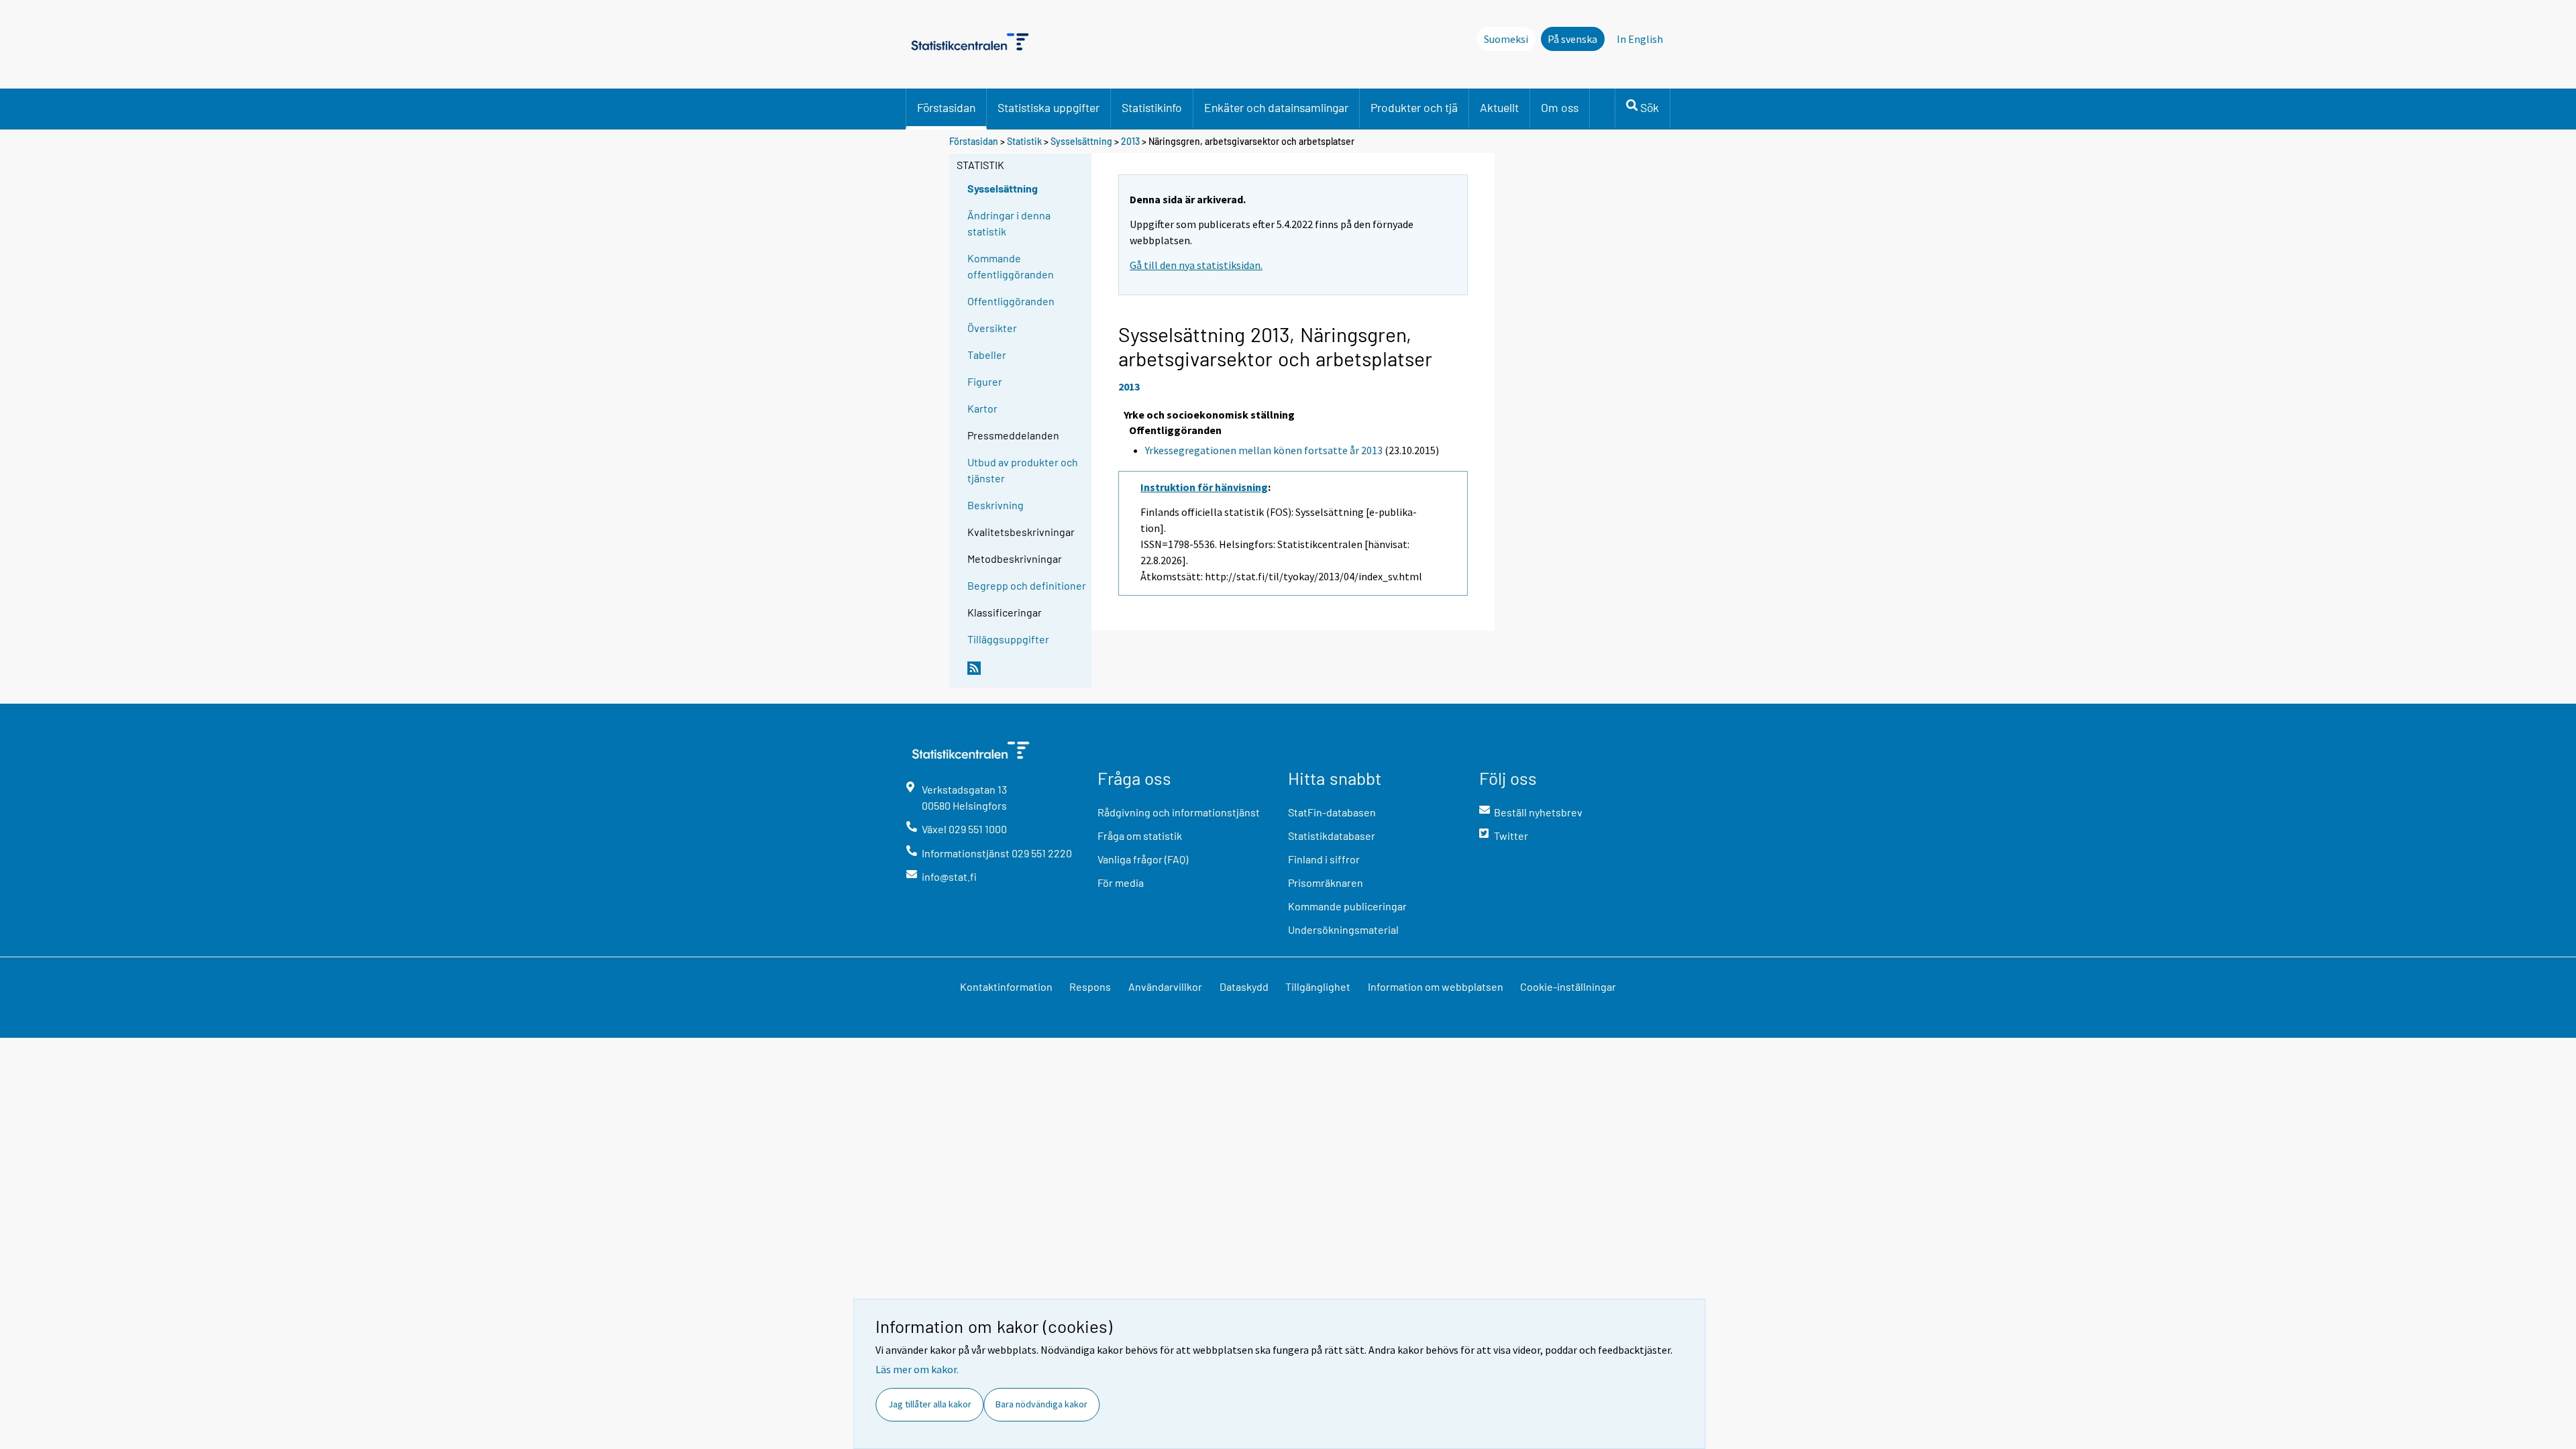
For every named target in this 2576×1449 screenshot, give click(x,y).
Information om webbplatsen (1436, 986)
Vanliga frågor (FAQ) (1143, 859)
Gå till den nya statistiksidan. (1196, 265)
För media (1121, 882)
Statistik (1024, 141)
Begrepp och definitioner (1027, 585)
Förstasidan (946, 107)
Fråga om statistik (1140, 836)
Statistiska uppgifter (1049, 107)
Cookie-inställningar (1568, 986)
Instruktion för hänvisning (1204, 487)
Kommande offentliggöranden (1011, 266)
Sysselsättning (1081, 141)
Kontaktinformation (1006, 986)
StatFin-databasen (1332, 812)
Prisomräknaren (1326, 882)
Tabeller (987, 355)
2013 (1130, 141)
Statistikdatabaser (1332, 836)
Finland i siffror (1324, 859)
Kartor (982, 408)
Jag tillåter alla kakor (930, 1404)
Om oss (1560, 107)
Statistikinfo (1152, 107)
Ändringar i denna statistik (1009, 223)
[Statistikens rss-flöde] (1026, 674)
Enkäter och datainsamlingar (1276, 107)
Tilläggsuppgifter (1008, 639)
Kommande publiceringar (1347, 906)
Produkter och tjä (1414, 107)
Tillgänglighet (1318, 986)
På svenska (1572, 39)
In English (1640, 39)
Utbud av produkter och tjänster (1023, 470)
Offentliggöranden (1011, 301)
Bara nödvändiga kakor (1041, 1404)
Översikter (992, 328)
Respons (1090, 986)
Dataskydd (1244, 986)
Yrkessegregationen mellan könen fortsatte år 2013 (1264, 450)
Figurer (985, 381)
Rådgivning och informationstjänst (1179, 812)
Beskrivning (996, 505)
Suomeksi (1506, 39)
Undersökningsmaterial (1343, 929)
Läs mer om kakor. (917, 1369)
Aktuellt (1499, 107)
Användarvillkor (1165, 986)
